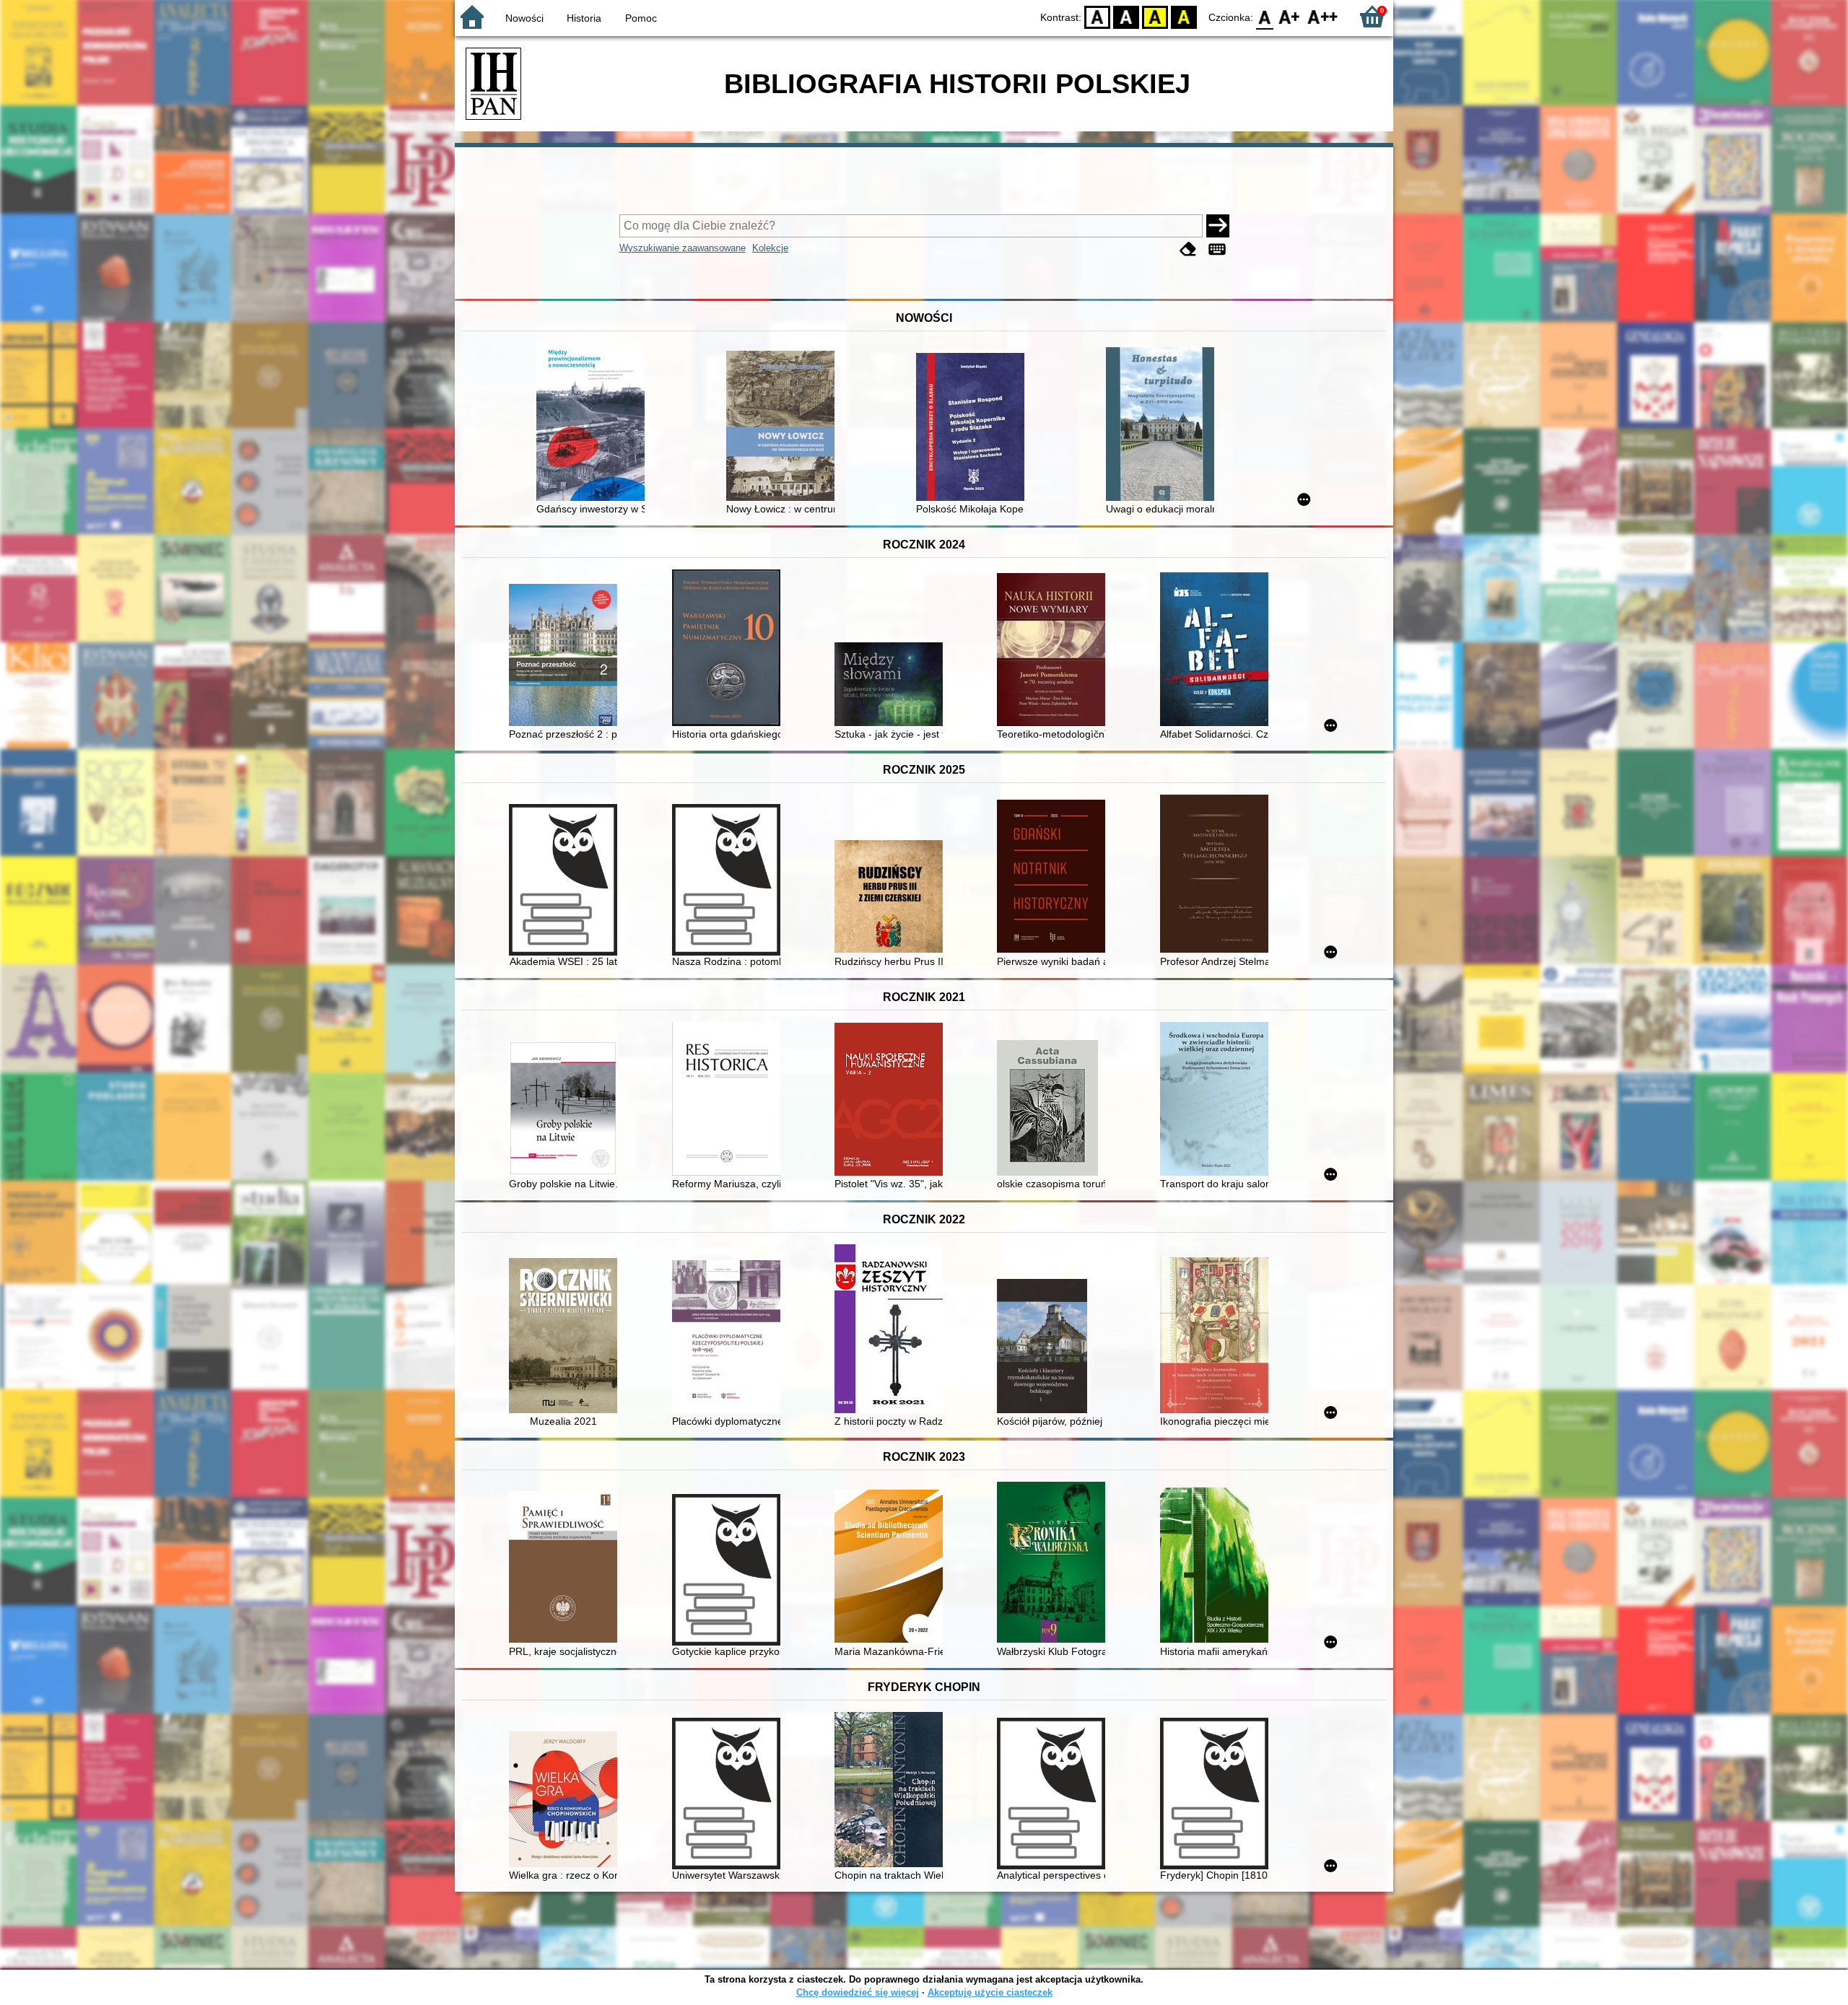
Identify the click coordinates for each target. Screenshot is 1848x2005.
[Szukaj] (1218, 226)
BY (1184, 16)
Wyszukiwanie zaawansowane (683, 248)
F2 (1323, 16)
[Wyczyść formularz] (1188, 249)
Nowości (524, 18)
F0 (1265, 16)
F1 (1290, 16)
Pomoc (641, 18)
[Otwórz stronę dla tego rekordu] (594, 423)
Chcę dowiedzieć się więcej (858, 1992)
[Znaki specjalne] (1217, 249)
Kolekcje (770, 248)
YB (1155, 16)
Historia (584, 18)
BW (1126, 16)
